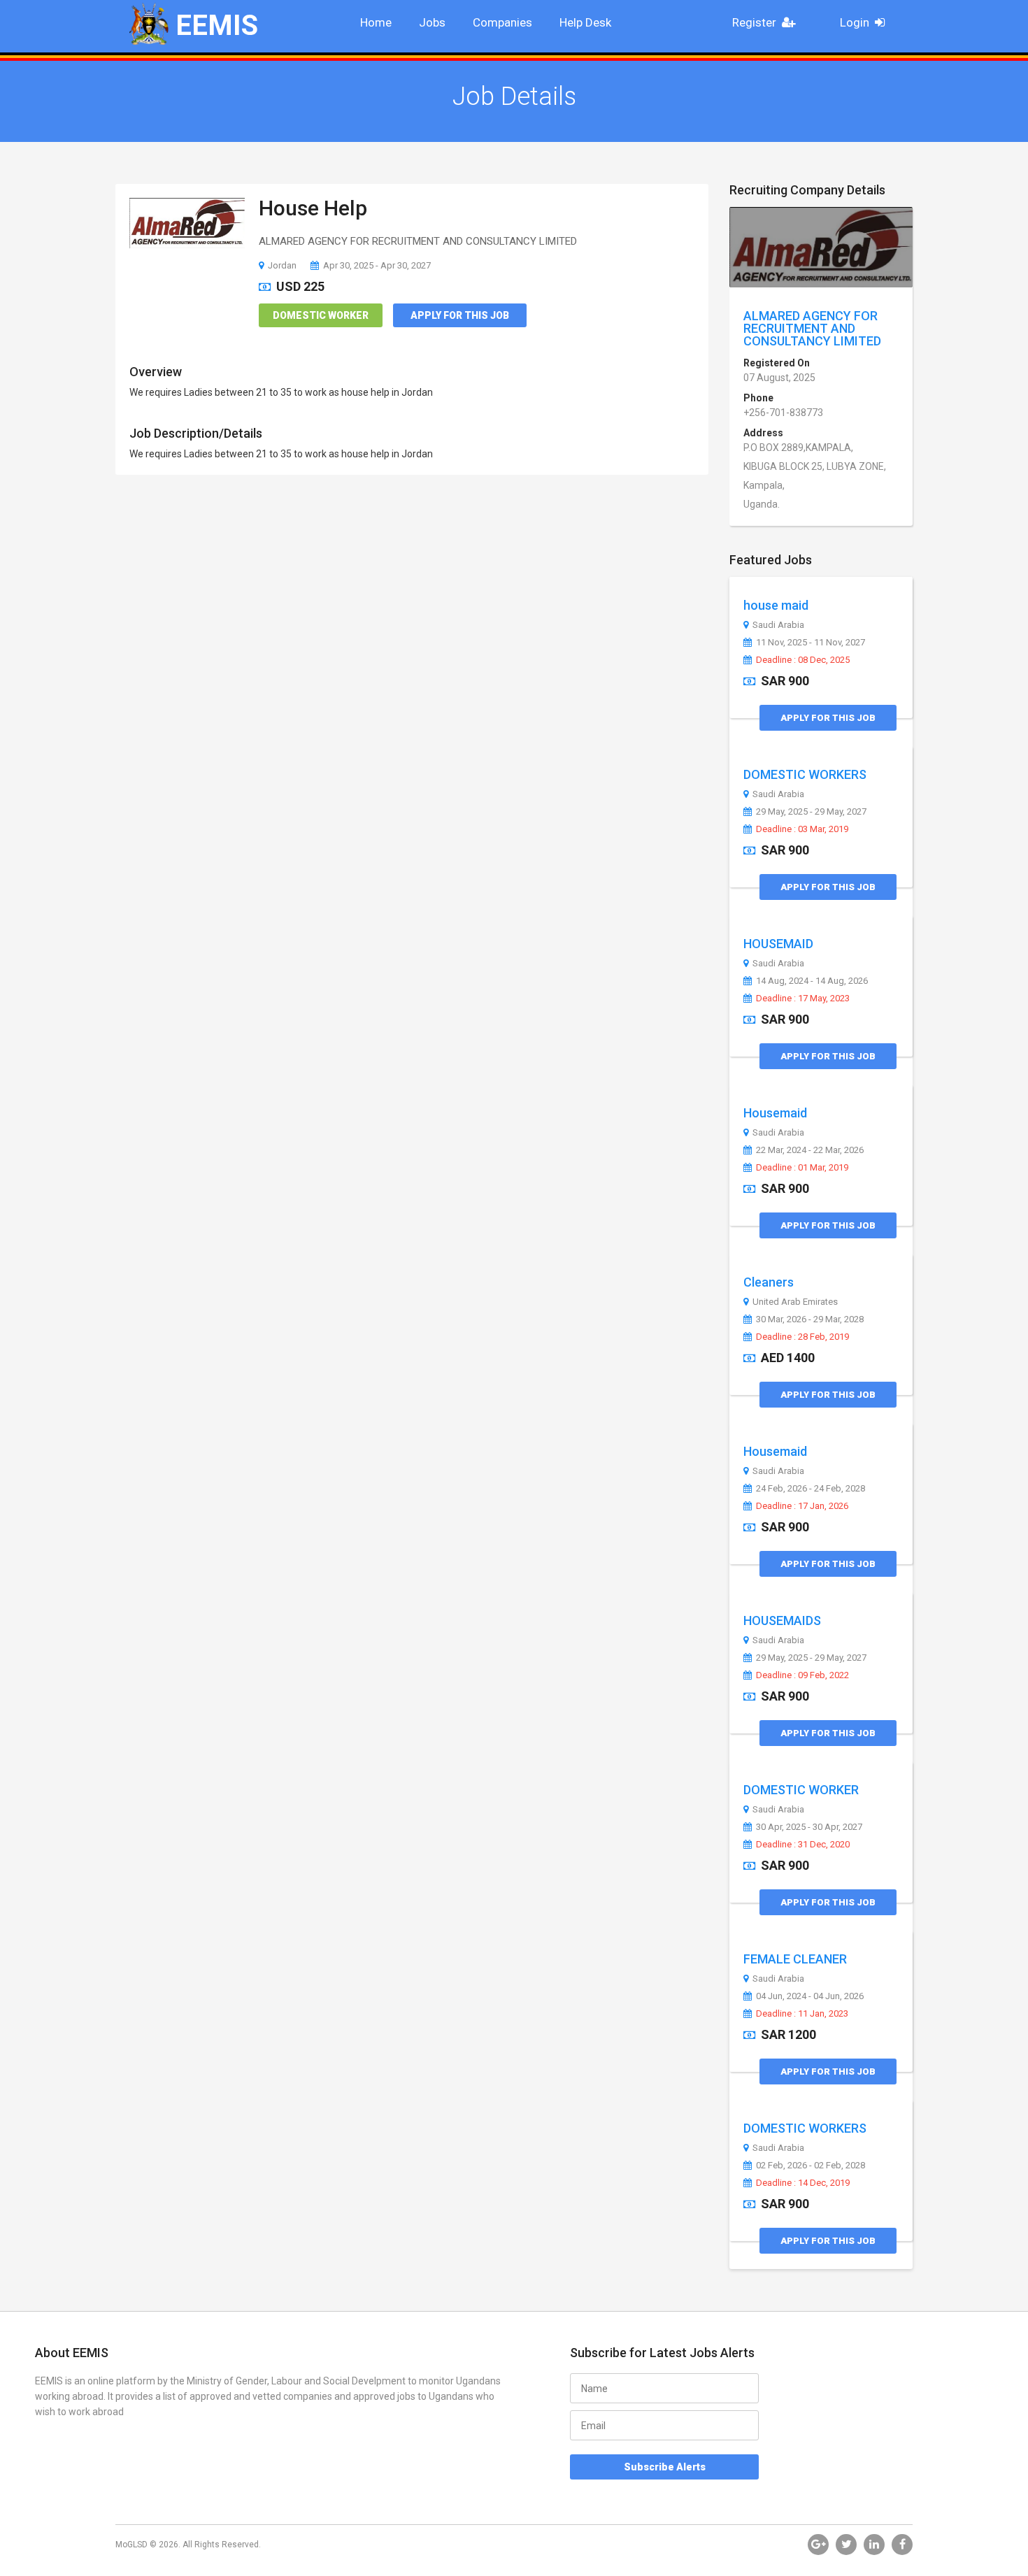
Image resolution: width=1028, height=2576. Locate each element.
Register (754, 22)
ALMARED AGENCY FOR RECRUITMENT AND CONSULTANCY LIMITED (812, 328)
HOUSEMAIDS (782, 1620)
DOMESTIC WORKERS (805, 774)
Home (376, 22)
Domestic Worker (321, 315)
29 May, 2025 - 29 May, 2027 (811, 812)
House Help (313, 208)
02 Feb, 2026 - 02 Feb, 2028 (811, 2166)
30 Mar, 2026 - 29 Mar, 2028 (810, 1319)
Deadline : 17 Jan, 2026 (802, 1506)
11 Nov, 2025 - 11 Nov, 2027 (811, 643)
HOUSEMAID (778, 944)
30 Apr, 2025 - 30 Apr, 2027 (809, 1827)
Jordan (282, 265)
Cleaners (769, 1282)
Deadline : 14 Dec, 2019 (803, 2183)
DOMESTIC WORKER (801, 1790)
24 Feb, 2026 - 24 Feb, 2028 (811, 1489)
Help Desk (585, 22)
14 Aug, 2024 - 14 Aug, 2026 (812, 981)
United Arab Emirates (795, 1302)
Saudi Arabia (778, 625)
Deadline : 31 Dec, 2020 (803, 1845)
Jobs (432, 22)
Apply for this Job (460, 315)
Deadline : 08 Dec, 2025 (803, 660)
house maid (776, 605)
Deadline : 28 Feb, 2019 (802, 1337)
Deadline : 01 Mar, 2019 (802, 1168)
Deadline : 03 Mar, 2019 (802, 829)
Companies (502, 22)
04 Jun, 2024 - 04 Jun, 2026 (810, 1996)
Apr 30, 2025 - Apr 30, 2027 (377, 265)
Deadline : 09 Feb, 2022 (802, 1675)
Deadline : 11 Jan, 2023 (802, 2014)
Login (855, 22)
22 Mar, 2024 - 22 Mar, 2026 (810, 1150)
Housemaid (775, 1113)
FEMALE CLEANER (795, 1959)
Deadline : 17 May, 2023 (803, 999)
